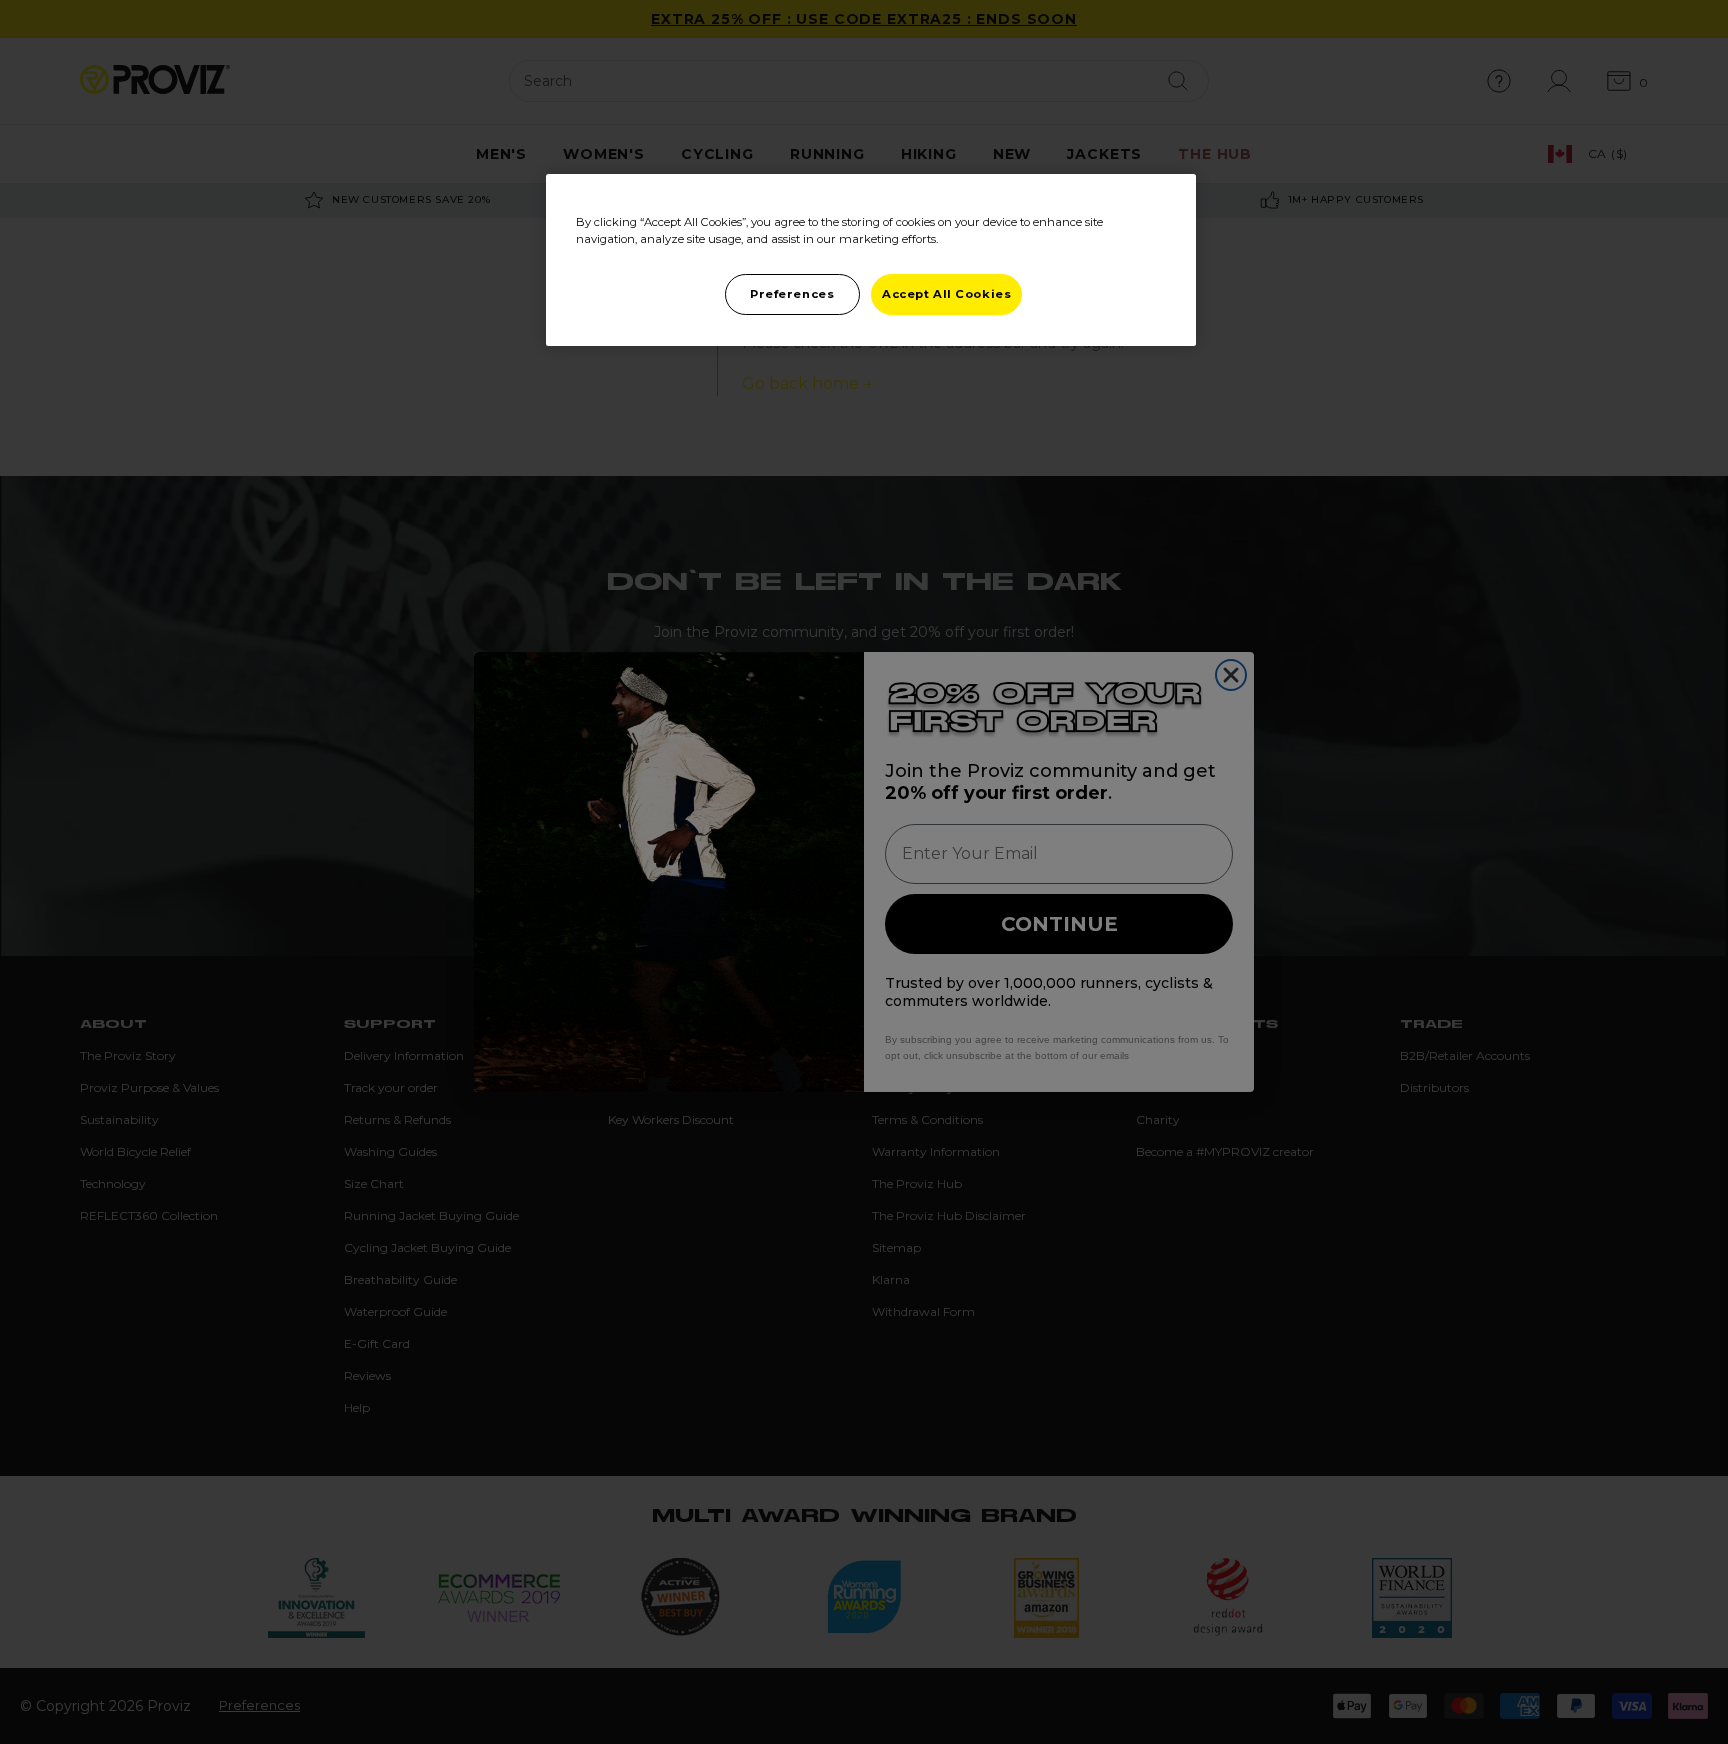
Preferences (792, 294)
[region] (871, 260)
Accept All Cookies (946, 294)
